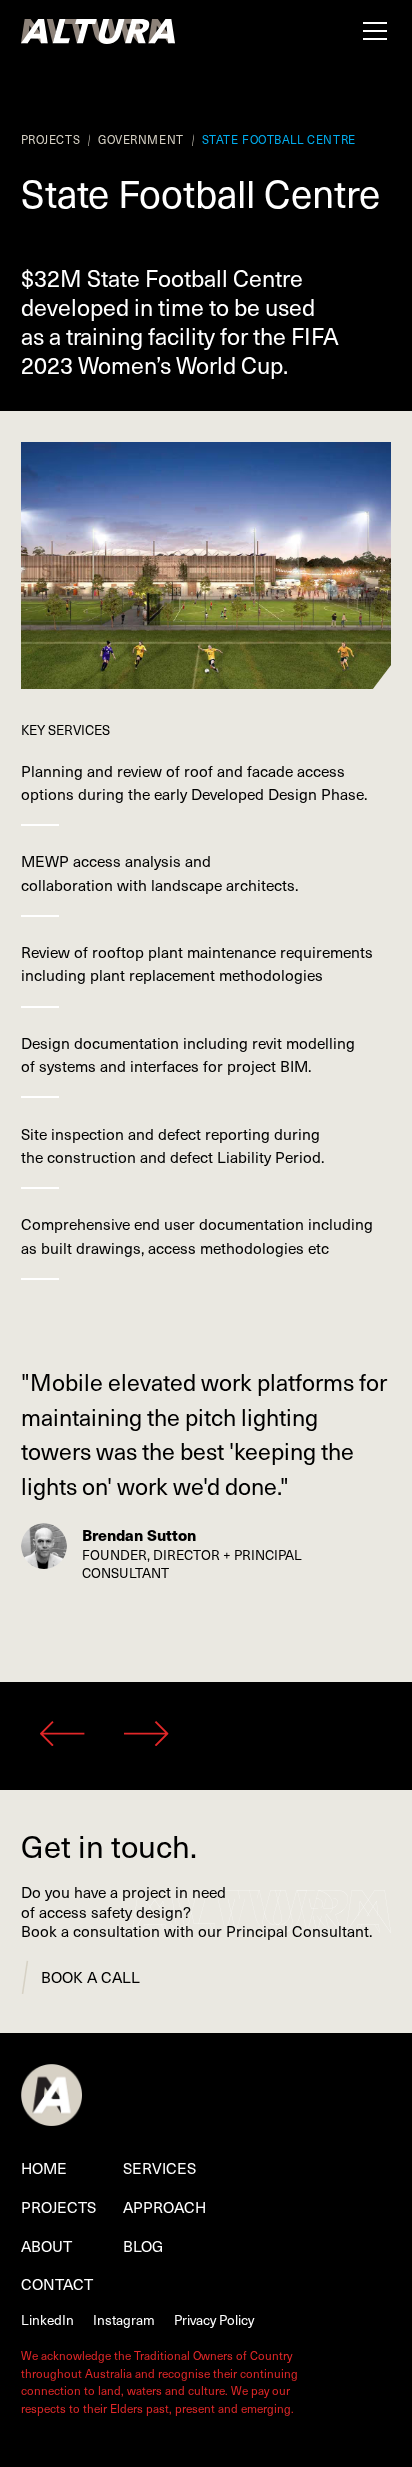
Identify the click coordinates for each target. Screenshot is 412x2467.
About (46, 2245)
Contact (57, 2283)
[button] (371, 31)
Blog (143, 2245)
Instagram (124, 2319)
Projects (58, 2206)
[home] (98, 30)
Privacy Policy (214, 2319)
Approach (164, 2206)
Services (159, 2167)
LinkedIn (47, 2319)
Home (44, 2167)
